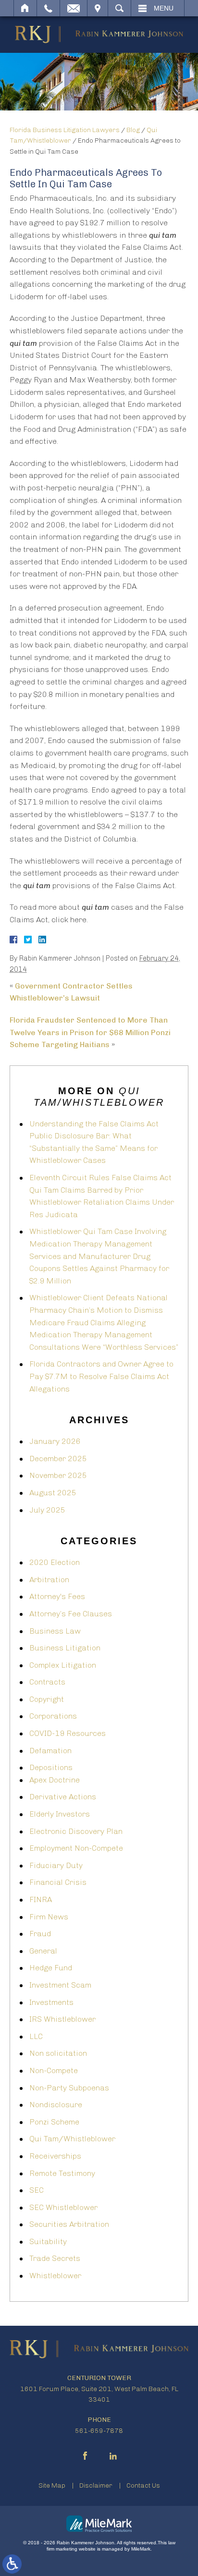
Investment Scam (60, 1985)
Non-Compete (54, 2070)
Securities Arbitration (69, 2224)
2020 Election (55, 1562)
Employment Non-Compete (76, 1848)
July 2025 (47, 1510)
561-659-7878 (99, 2431)
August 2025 (53, 1493)
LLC (36, 2036)
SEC (37, 2190)
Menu (164, 8)
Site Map (52, 2485)
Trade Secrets (55, 2258)
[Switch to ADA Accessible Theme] (12, 2564)
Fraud (40, 1934)
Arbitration (49, 1580)
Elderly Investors (60, 1814)
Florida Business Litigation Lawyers (65, 130)
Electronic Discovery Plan (76, 1831)
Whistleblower (55, 2276)
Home (25, 8)
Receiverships (55, 2156)
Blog (133, 130)
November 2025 (58, 1475)
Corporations (53, 1716)
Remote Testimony (62, 2173)
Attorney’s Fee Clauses (71, 1614)
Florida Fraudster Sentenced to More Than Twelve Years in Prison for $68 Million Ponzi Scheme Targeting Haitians (90, 1032)
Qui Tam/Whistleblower (72, 2139)
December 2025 (58, 1459)
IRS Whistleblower (62, 2019)
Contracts (47, 1682)
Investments (51, 2002)
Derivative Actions (63, 1797)
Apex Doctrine (55, 1780)
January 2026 (55, 1441)
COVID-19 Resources (68, 1733)
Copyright (47, 1699)
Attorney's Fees (57, 1596)
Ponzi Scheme (54, 2122)
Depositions (51, 1767)
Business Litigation (65, 1648)
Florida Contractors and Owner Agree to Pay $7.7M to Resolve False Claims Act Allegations (101, 1376)
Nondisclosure (56, 2105)
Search (119, 8)
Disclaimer (96, 2485)
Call (48, 8)
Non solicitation (58, 2053)
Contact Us (143, 2485)
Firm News (49, 1917)
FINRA (41, 1899)
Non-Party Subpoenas (69, 2088)
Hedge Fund (51, 1968)
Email (74, 8)
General (43, 1951)
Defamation (50, 1751)
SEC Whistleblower (63, 2207)
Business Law (55, 1631)
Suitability (48, 2241)
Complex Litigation (63, 1665)
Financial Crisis (58, 1882)
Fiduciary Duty (56, 1865)
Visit (98, 8)
